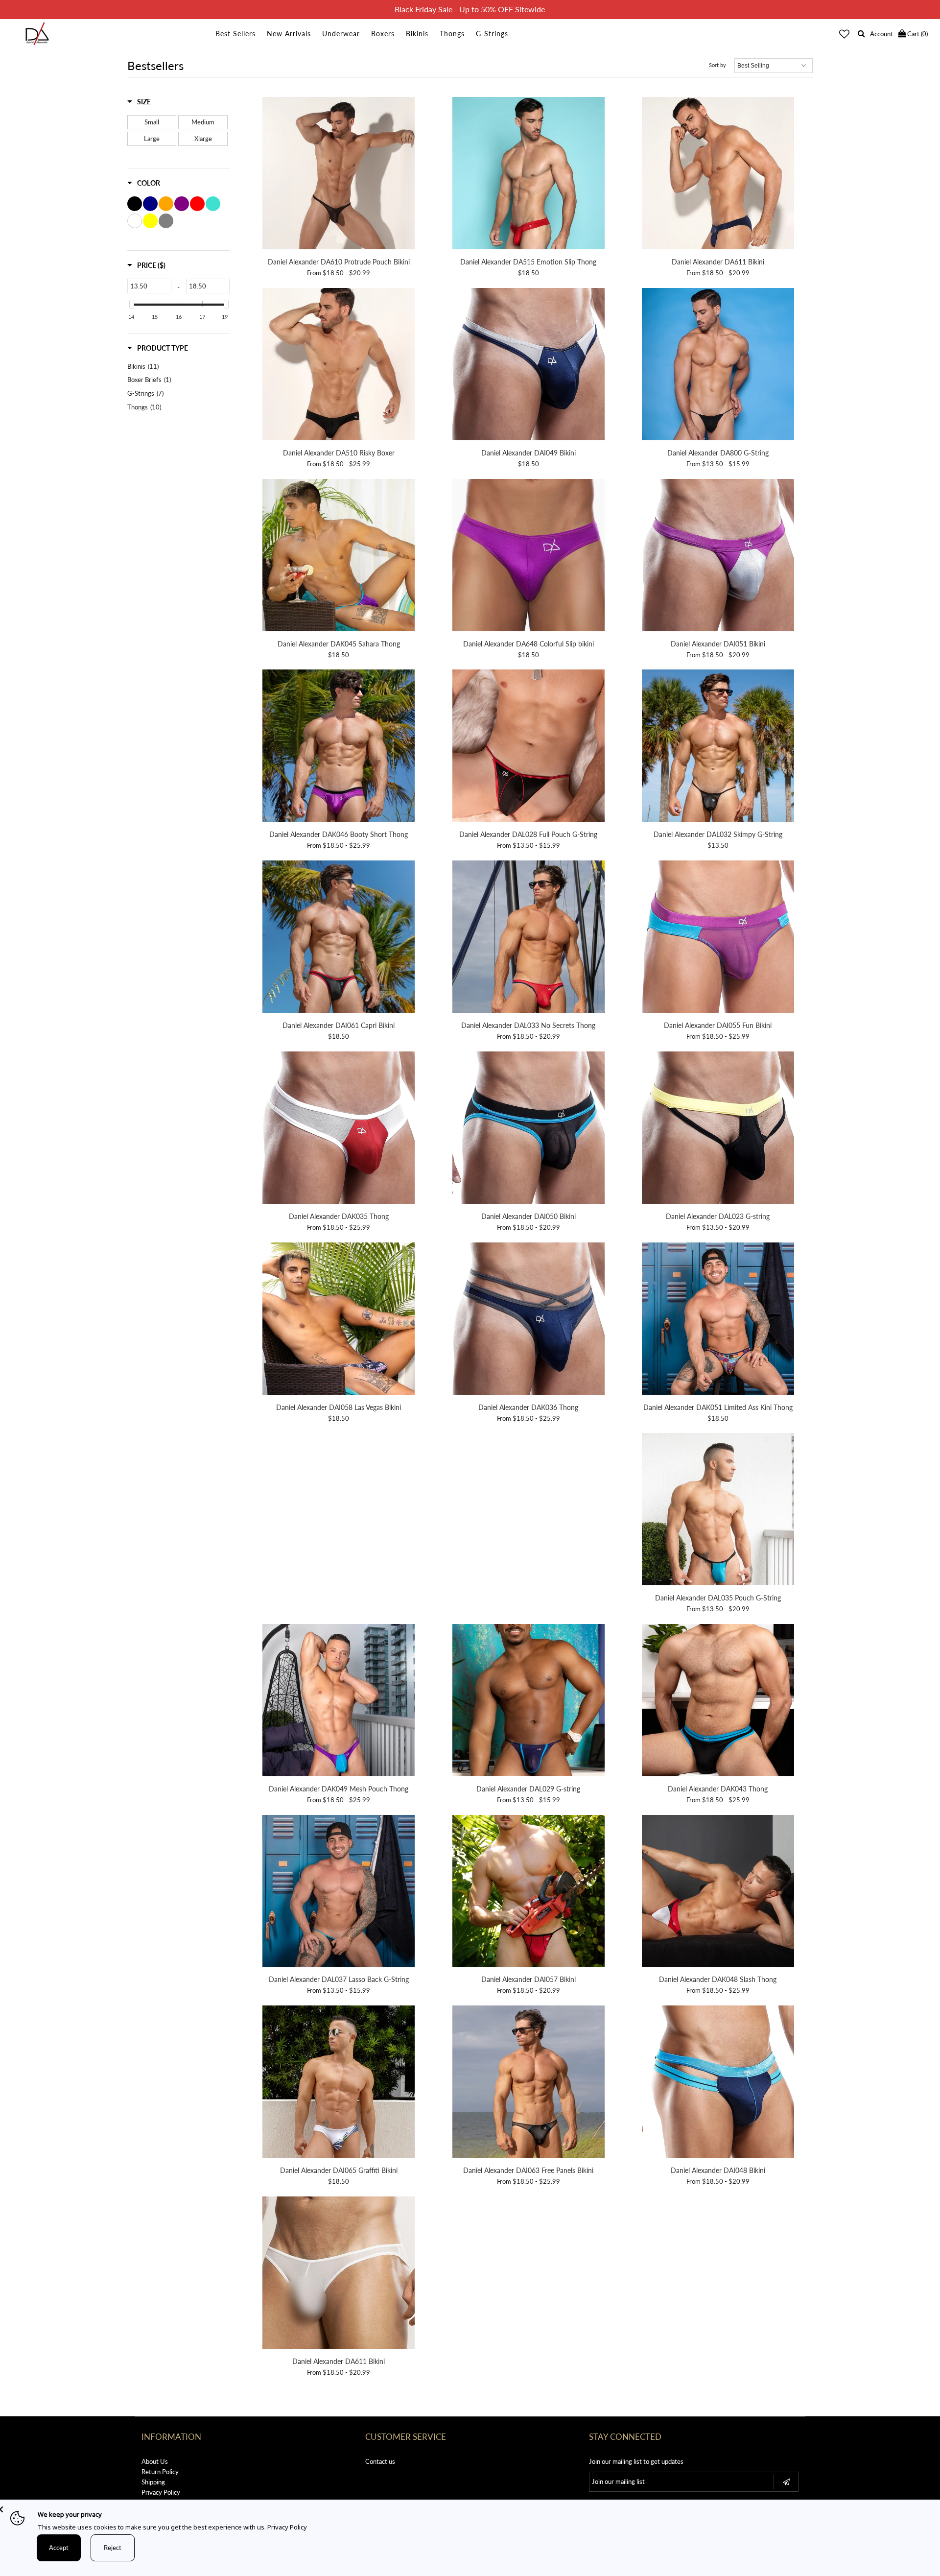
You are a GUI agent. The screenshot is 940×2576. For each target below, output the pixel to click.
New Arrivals (289, 34)
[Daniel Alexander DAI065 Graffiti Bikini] (339, 2083)
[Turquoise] (213, 204)
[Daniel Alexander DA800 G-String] (718, 366)
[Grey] (166, 221)
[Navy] (150, 204)
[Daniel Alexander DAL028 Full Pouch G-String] (529, 747)
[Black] (135, 204)
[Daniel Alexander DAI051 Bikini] (718, 557)
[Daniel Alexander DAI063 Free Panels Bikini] (529, 2083)
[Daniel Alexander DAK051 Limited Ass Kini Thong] (718, 1320)
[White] (135, 221)
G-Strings (492, 34)
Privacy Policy (161, 2492)
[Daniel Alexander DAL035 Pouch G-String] (718, 1511)
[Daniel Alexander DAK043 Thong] (718, 1702)
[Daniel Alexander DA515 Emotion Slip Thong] (529, 175)
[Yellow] (150, 221)
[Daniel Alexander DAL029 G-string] (529, 1702)
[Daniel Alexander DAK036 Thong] (529, 1320)
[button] (139, 102)
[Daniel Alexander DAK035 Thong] (339, 1129)
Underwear (341, 34)
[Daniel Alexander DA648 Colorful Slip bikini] (529, 557)
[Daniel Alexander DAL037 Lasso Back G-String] (339, 1893)
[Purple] (182, 204)
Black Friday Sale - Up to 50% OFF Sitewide (470, 9)
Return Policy (160, 2472)
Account (881, 34)
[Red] (197, 204)
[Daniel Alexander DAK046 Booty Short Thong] (339, 747)
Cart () (917, 34)
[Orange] (166, 204)
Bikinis (417, 34)
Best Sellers (235, 34)
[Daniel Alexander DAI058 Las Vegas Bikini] (339, 1320)
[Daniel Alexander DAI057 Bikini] (529, 1893)
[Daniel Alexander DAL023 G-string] (718, 1129)
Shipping (153, 2482)
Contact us (380, 2461)
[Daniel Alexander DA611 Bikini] (718, 175)
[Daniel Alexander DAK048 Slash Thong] (718, 1893)
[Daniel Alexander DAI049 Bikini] (529, 366)
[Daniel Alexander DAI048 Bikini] (718, 2083)
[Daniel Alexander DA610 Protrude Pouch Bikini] (339, 175)
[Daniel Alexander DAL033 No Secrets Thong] (529, 938)
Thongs (452, 34)
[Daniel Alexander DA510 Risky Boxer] (339, 366)
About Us (155, 2461)
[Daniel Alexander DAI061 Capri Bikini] (339, 938)
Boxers (383, 34)
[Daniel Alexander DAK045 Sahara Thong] (339, 557)
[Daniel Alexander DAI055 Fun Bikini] (718, 938)
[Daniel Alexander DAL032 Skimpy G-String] (718, 747)
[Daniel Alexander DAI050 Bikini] (529, 1129)
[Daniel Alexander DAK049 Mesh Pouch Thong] (339, 1702)
